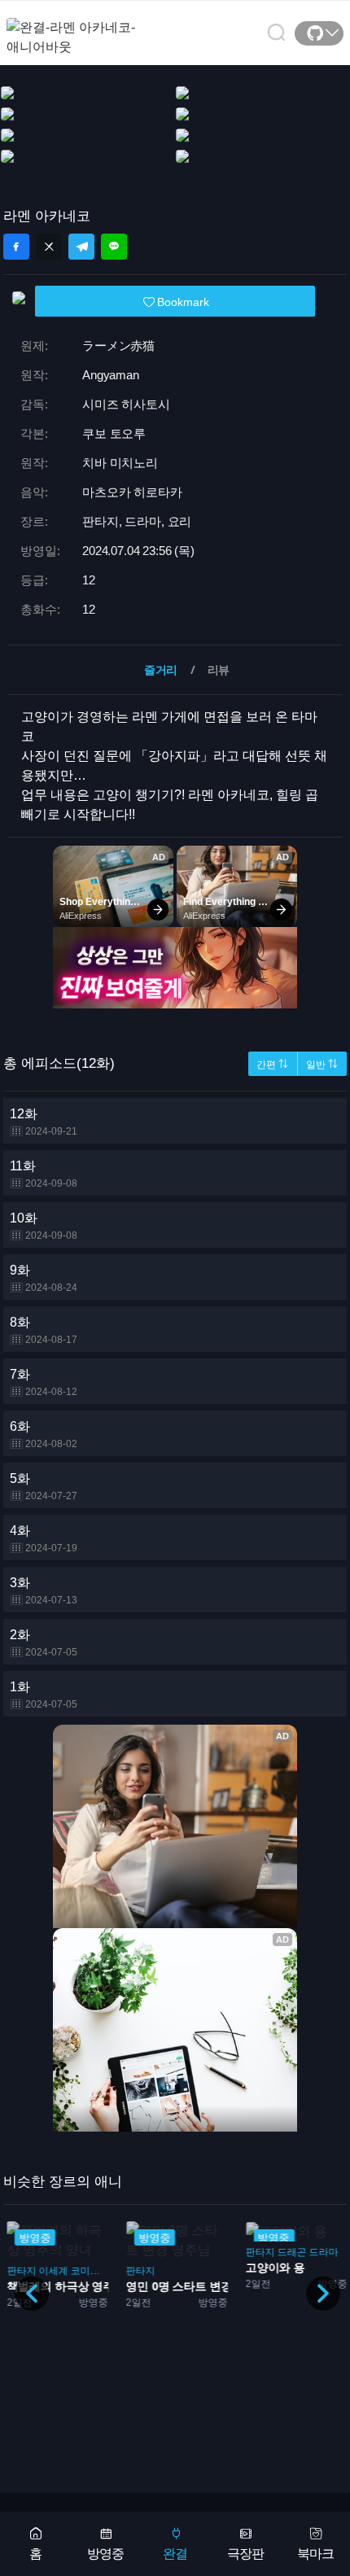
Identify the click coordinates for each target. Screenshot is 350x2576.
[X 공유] (49, 247)
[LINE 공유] (114, 247)
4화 (44, 1539)
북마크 (315, 2554)
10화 (44, 1226)
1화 (44, 1695)
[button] (323, 2294)
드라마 (323, 2252)
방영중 (105, 2554)
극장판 (245, 2554)
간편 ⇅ (272, 1065)
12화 (44, 1122)
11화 (44, 1174)
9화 (44, 1278)
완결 (175, 2554)
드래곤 (291, 2252)
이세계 (53, 2271)
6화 (44, 1435)
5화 (44, 1487)
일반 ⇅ (322, 1065)
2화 (44, 1643)
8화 (44, 1330)
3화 (44, 1591)
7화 (44, 1382)
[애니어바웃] (72, 27)
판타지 (21, 2271)
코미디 (85, 2271)
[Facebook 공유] (16, 247)
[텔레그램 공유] (81, 247)
